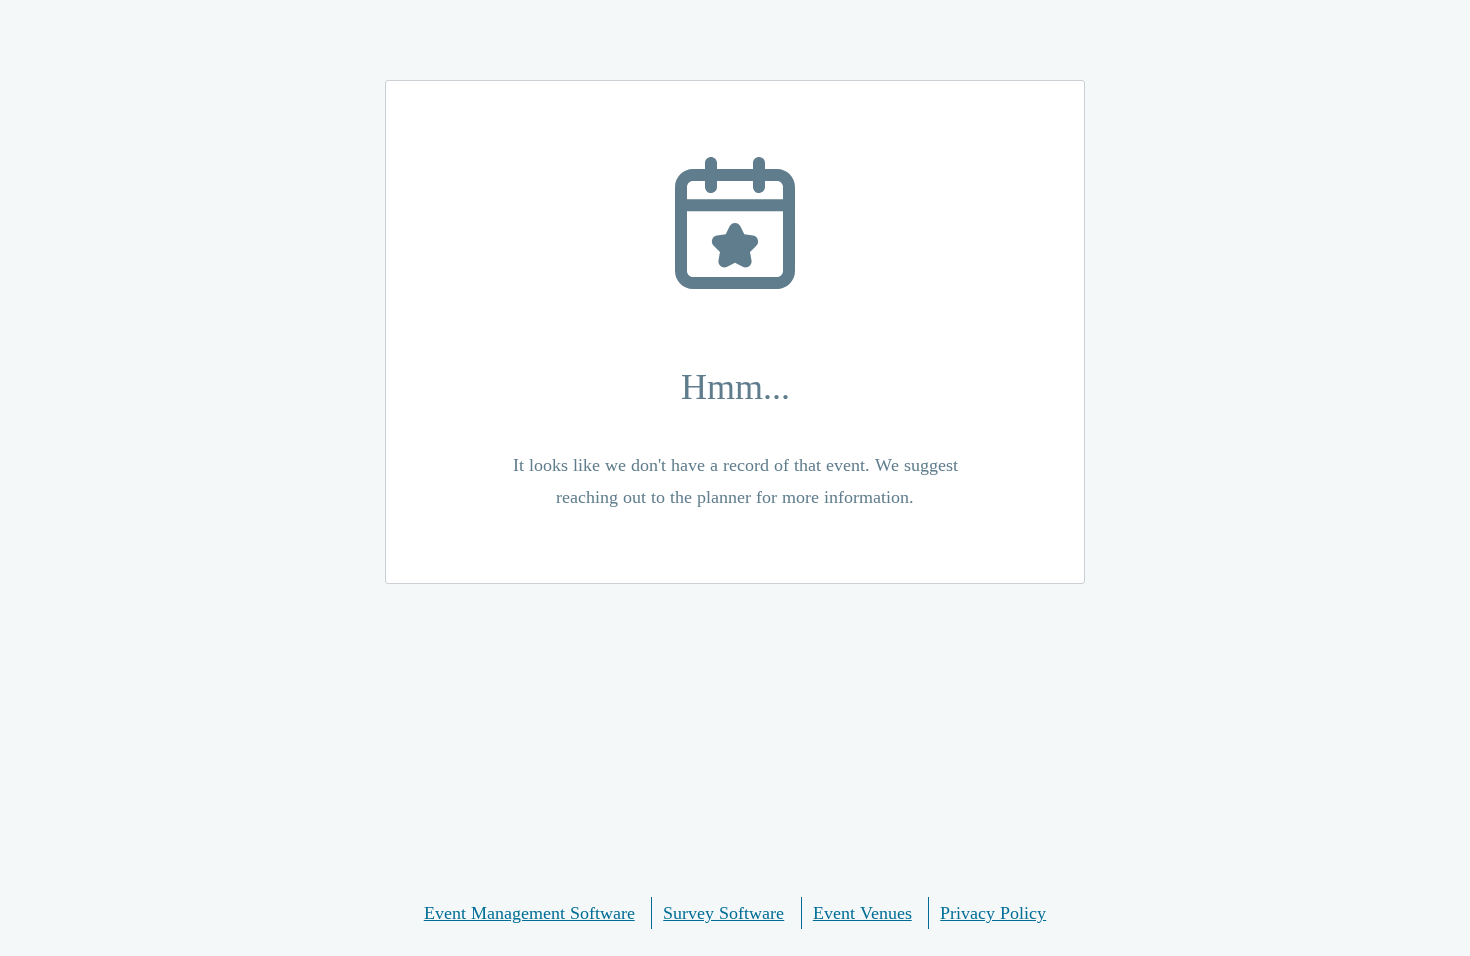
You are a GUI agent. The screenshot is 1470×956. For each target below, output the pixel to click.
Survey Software (723, 913)
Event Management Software (529, 913)
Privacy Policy (993, 913)
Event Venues (862, 913)
